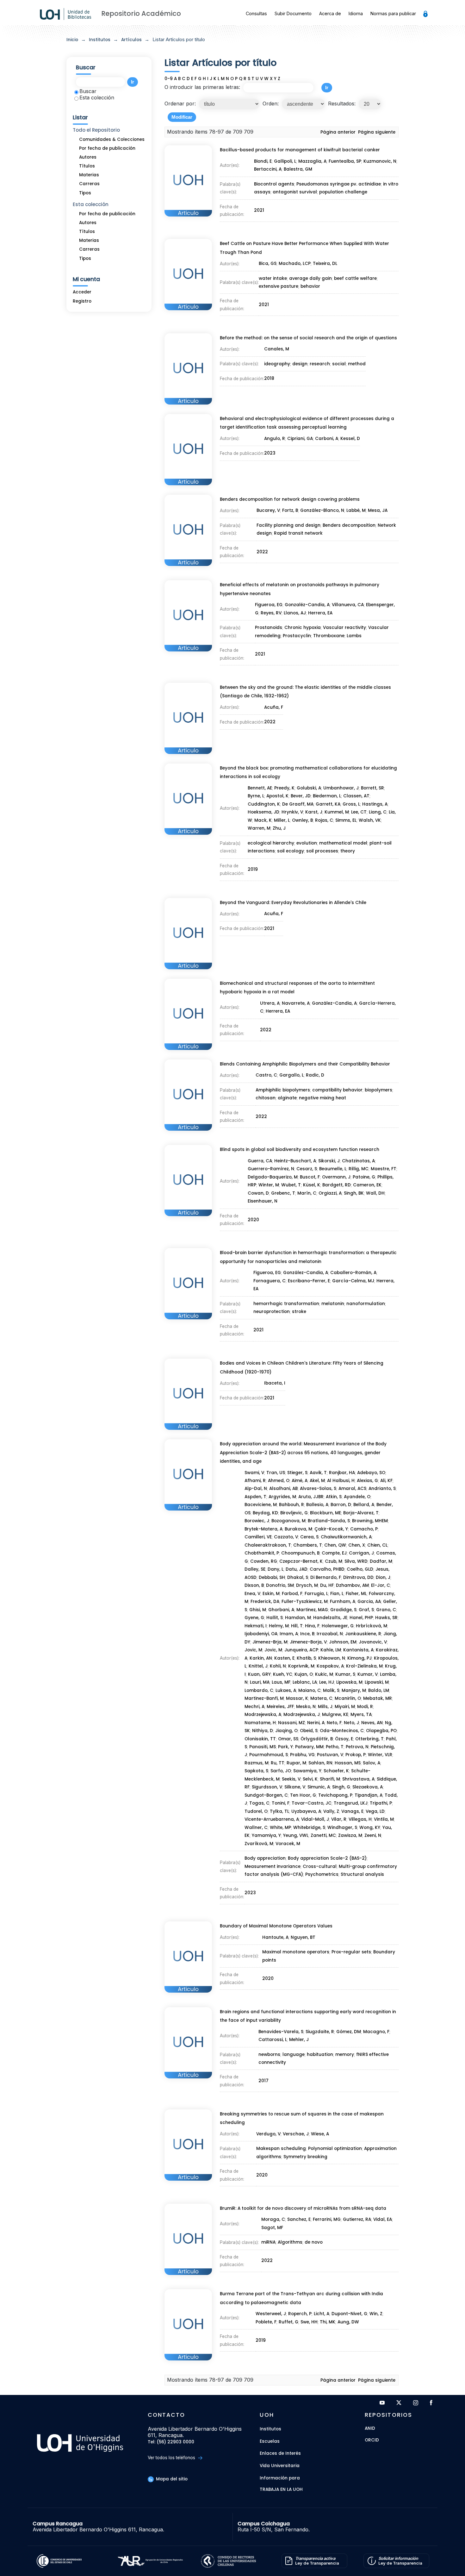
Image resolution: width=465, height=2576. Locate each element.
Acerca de (330, 13)
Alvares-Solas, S (318, 1489)
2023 (270, 453)
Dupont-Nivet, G (349, 2314)
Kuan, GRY (259, 1674)
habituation (320, 2055)
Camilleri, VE (258, 1537)
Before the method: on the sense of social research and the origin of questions (308, 338)
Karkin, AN (261, 1658)
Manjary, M (354, 1690)
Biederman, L (327, 796)
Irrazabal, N (330, 1634)
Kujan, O (304, 1674)
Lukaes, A (286, 1690)
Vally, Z (331, 1811)
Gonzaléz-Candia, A (307, 605)
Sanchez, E (299, 2219)
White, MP (280, 1828)
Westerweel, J (271, 2314)
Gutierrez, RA (357, 2219)
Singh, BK (354, 1193)
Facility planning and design (288, 525)
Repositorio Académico (141, 13)
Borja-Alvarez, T (361, 1513)
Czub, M (334, 1561)
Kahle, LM (331, 1650)
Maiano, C (310, 1690)
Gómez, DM (349, 2032)
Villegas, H (360, 1819)
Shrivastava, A (358, 1779)
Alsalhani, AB (283, 1489)
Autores (88, 157)
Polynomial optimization (335, 2149)
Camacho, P (364, 1529)
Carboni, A (327, 439)
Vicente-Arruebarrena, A (272, 1819)
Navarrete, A (296, 1003)
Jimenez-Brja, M (270, 1642)
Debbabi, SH (272, 1577)
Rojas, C (324, 820)
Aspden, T (255, 1497)
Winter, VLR (380, 1755)
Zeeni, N (373, 1835)
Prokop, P (356, 1755)
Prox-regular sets (351, 1952)
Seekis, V (291, 1779)
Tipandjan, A (369, 1795)
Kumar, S (345, 1674)
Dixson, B (254, 1585)
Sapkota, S (256, 1771)
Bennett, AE (260, 788)
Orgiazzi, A (330, 1193)
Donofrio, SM (280, 1585)
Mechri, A (254, 1707)
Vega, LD (375, 1811)
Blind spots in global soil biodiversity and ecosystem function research (300, 1150)
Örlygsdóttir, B (317, 1739)
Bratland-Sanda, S (329, 1521)
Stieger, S (297, 1473)
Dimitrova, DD (358, 1577)
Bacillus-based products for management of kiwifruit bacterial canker (300, 150)
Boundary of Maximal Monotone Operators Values (276, 1926)
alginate (287, 1098)
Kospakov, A (330, 1666)
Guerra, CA (260, 1161)
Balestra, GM (298, 169)
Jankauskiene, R (363, 1634)
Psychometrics (322, 1874)
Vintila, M (384, 1819)
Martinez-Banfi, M (264, 1698)
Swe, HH (309, 2322)
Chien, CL (377, 1545)
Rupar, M (296, 1763)
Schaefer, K (336, 1771)
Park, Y (285, 1747)
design (300, 364)
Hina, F (312, 1626)
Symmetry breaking (305, 2157)
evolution (307, 843)
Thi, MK (328, 2322)
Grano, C (386, 1610)
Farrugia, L (316, 1594)
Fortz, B (290, 510)
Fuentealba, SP (345, 161)
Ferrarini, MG (327, 2219)
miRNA (268, 2242)
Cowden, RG (264, 1561)
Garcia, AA (369, 1602)
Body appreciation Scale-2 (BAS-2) (327, 1858)
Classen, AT (356, 796)
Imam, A (289, 1634)
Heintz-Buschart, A (295, 1161)
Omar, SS (288, 1739)
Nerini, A (316, 1723)
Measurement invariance (273, 1866)
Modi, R (365, 1707)
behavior (310, 286)
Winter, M (269, 1185)
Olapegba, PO (381, 1731)
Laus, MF (281, 1682)
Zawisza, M (350, 1835)
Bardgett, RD (337, 1185)
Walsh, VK (370, 820)
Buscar (88, 91)
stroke (299, 1312)
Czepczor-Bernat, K (301, 1561)
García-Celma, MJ (353, 1281)
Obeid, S (309, 1731)
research (320, 364)
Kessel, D (350, 439)
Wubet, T (291, 1185)
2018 (269, 378)
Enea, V (252, 1594)
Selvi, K (310, 1779)
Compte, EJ (334, 1553)
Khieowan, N (332, 1658)
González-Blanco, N (322, 510)
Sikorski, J (329, 1161)
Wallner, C (256, 1828)
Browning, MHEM (370, 1521)
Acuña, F (274, 707)
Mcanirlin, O (348, 1698)
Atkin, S (334, 1497)
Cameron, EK (367, 1185)
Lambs (354, 636)
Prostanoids (269, 628)
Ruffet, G (288, 2322)
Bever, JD (301, 796)
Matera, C (321, 1698)
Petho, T (335, 1747)
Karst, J (314, 812)
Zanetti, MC (323, 1835)
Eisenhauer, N (263, 1201)
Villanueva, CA (348, 605)
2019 (253, 869)
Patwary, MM (309, 1747)
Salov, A (372, 1763)
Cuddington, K (264, 804)
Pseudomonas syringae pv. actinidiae (339, 184)
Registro (82, 301)
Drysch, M (307, 1585)
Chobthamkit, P (262, 1553)
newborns (269, 2055)
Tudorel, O (256, 1811)
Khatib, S (306, 1658)
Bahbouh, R (291, 1505)
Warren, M (259, 828)
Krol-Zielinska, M (364, 1666)
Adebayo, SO (371, 1473)
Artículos (131, 40)
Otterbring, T (369, 1739)
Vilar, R (339, 1819)
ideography (277, 364)
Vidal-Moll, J (315, 1819)
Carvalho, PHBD (327, 1569)
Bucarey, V (268, 510)
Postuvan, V (330, 1755)
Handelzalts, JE (330, 1618)
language (294, 2055)
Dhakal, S (298, 1577)
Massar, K (297, 1698)
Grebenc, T (283, 1193)
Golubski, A (309, 788)
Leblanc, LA (305, 1682)
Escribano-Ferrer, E (309, 1281)
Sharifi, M (330, 1779)
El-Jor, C (381, 1585)
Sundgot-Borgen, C (266, 1795)
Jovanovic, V (373, 1642)
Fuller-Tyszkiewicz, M (305, 1602)
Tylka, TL (279, 1811)
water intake (273, 278)
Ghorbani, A (281, 1610)
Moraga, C (273, 2219)
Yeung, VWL (296, 1835)
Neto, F (334, 1723)
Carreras (89, 184)
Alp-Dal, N (256, 1489)
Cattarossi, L (273, 2040)
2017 (263, 2081)
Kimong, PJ (360, 1658)
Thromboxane (329, 636)
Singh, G (341, 1787)
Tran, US (276, 1473)
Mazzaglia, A (312, 161)
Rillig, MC (359, 1169)
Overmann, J (336, 1177)
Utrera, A (270, 1003)
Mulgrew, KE (335, 1715)
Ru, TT (278, 1763)
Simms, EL (346, 820)
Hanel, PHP (361, 1618)
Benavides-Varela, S (281, 2032)
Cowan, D (258, 1193)
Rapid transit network (298, 533)
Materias (89, 175)
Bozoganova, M (288, 1521)
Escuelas (270, 2441)
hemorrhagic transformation (286, 1304)
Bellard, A (364, 1505)
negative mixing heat (322, 1098)
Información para (280, 2478)
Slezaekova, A (368, 1787)
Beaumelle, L (333, 1169)
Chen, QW (335, 1545)
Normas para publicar (393, 13)
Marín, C (307, 1193)
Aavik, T (318, 1473)
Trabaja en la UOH (281, 2490)
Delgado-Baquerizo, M (273, 1177)
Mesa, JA (378, 510)
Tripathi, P (381, 1803)
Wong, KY (370, 1828)
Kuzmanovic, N (380, 161)
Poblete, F (266, 2322)
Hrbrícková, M (372, 1626)
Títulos (87, 166)
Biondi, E (263, 161)
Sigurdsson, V (267, 1787)
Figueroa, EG (269, 605)
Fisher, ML (356, 1594)
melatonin (333, 1304)
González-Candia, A (334, 1003)
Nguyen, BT (303, 1937)
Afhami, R (255, 1481)
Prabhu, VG (302, 1755)
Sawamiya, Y (307, 1771)
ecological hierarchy (271, 843)
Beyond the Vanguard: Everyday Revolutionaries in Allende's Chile (293, 903)
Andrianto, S (382, 1489)
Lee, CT (359, 812)
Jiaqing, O (286, 1731)
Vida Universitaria (280, 2466)
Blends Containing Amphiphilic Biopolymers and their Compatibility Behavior (305, 1064)
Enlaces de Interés (280, 2453)
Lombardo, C (259, 1690)
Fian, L (337, 1594)
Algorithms (290, 2242)
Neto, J (351, 1723)
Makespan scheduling (281, 2149)
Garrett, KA (328, 804)
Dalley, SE (255, 1569)
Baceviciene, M (261, 1505)
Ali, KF (386, 1481)
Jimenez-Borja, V (308, 1642)
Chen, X (357, 1545)
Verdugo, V (268, 2134)
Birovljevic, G (294, 1513)
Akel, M (317, 1481)
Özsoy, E (344, 1739)
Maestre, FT (384, 1169)
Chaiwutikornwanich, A (346, 1537)
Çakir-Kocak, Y (331, 1529)
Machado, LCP (295, 264)
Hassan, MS (348, 1763)
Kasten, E (284, 1658)
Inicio (72, 40)
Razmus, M (257, 1763)
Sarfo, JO (281, 1771)
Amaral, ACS (352, 1489)
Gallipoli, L (285, 161)
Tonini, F (281, 1803)
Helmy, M (279, 1626)
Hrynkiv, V (292, 812)
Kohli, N (278, 1666)
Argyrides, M (282, 1497)
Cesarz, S (307, 1169)
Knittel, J (258, 1666)
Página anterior (338, 132)
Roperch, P (300, 2314)
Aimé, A (300, 1481)
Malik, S (331, 1690)
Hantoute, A (275, 1937)
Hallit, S (275, 1618)
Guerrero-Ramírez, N (271, 1169)
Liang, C (378, 812)
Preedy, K (284, 788)
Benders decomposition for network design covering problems (290, 499)
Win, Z (376, 2314)
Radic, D (315, 1075)
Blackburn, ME (325, 1513)
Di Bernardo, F (326, 1577)
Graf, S (366, 1610)
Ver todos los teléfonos (172, 2458)
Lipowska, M (349, 1682)
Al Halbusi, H (341, 1481)
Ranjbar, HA (342, 1473)
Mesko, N (306, 1707)
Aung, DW (348, 2322)
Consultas (256, 13)
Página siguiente (377, 132)
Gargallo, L (291, 1075)
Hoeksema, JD (263, 812)
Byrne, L (256, 796)
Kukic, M (324, 1674)
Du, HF (327, 1585)
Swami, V (254, 1473)
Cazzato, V (286, 1537)
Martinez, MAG (312, 1610)
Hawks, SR (386, 1618)
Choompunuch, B (300, 1553)
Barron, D (341, 1505)
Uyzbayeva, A (306, 1811)
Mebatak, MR (378, 1698)
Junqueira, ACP (301, 1650)
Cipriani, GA (300, 439)
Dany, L (276, 1569)
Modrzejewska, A (263, 1715)
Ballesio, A (317, 1505)
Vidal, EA (383, 2219)
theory (348, 851)
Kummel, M (337, 812)
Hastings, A (375, 804)
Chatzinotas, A (358, 1161)
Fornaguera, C (270, 1281)
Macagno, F (376, 2032)
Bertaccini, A (268, 169)
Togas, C (259, 1803)
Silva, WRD (356, 1561)
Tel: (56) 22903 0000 (171, 2442)
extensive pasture (279, 286)
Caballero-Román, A (353, 1273)
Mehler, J (299, 2040)
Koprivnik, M (301, 1666)
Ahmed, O (279, 1481)
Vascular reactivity (344, 628)
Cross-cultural (320, 1866)
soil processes (322, 851)
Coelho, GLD (360, 1569)
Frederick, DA (265, 1602)
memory (345, 2055)
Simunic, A (319, 1787)
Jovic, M (253, 1650)
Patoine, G (364, 1177)
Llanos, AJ (295, 613)
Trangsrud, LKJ (351, 1803)
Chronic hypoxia (303, 628)
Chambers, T (308, 1545)
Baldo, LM (379, 1690)
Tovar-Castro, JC (312, 1803)
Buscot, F (310, 1177)
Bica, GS (268, 264)
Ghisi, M (258, 1610)
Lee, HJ (327, 1682)
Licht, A (322, 2314)
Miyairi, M (345, 1707)
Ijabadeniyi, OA (261, 1634)
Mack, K (263, 820)
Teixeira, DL (325, 264)
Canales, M (277, 349)
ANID (370, 2429)
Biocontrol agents (274, 184)
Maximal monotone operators (296, 1952)
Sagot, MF (272, 2228)
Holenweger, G (338, 1626)
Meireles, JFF (280, 1707)
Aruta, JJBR (311, 1497)
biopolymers (378, 1090)
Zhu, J (279, 828)
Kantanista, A (358, 1650)
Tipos (85, 193)
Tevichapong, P (335, 1795)
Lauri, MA (260, 1682)
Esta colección (97, 97)
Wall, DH (375, 1193)
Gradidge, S (343, 1610)
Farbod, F (292, 1594)
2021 (259, 210)
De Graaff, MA (298, 804)
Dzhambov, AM (352, 1585)
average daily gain (310, 278)
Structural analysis (362, 1874)
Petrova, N (357, 1747)
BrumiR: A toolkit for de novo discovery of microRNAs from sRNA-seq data (303, 2208)
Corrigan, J (361, 1553)
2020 (253, 1220)
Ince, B (307, 1634)
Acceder (82, 292)
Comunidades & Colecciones (112, 139)
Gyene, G (254, 1618)
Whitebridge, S (309, 1828)
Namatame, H (260, 1723)
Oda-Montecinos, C (342, 1731)
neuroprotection (272, 1312)
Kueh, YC (283, 1674)
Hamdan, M (298, 1618)
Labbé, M (356, 510)
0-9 (169, 79)
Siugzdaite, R (320, 2032)
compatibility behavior (337, 1090)
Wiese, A (320, 2134)
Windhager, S (342, 1828)
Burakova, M (298, 1529)
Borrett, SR (372, 788)
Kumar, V (368, 1674)
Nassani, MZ (291, 1723)
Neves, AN (372, 1723)
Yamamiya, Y (266, 1835)
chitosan (266, 1098)
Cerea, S (309, 1537)
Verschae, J (296, 2134)
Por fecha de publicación (107, 148)
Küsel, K (312, 1185)
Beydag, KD (265, 1513)
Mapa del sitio (171, 2479)
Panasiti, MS (263, 1747)
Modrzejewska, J (302, 1715)
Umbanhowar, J (341, 788)
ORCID (372, 2440)
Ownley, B (302, 820)
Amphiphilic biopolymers (283, 1090)
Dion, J (383, 1577)
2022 (262, 552)
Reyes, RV (271, 613)
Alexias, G (367, 1481)
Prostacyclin (297, 636)
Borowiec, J (257, 1521)
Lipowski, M (377, 1682)
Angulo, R (275, 439)
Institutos (100, 40)
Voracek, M (288, 1844)
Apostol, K (277, 796)
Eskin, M (271, 1594)
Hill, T (297, 1626)
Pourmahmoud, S (269, 1755)
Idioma (356, 13)
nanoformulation (366, 1304)
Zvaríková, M (259, 1844)
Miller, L (282, 820)
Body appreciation (265, 1858)
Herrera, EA (320, 613)
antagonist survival (295, 192)
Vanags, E (352, 1811)
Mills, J (325, 1707)
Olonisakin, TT (260, 1739)
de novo (314, 2242)
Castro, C (266, 1075)
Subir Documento (293, 13)
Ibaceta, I (275, 1383)
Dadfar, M (381, 1561)
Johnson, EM (343, 1642)
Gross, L (351, 804)
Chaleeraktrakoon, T (268, 1545)
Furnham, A (343, 1602)
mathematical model (343, 843)
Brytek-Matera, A (263, 1529)
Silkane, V (295, 1787)
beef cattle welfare (355, 278)
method (357, 364)
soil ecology (291, 851)
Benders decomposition (349, 525)
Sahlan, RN (320, 1763)
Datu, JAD (297, 1569)
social (339, 364)
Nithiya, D (263, 1731)
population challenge (343, 192)
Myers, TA (361, 1715)
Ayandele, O (357, 1497)
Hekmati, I (256, 1626)
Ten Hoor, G (303, 1795)
